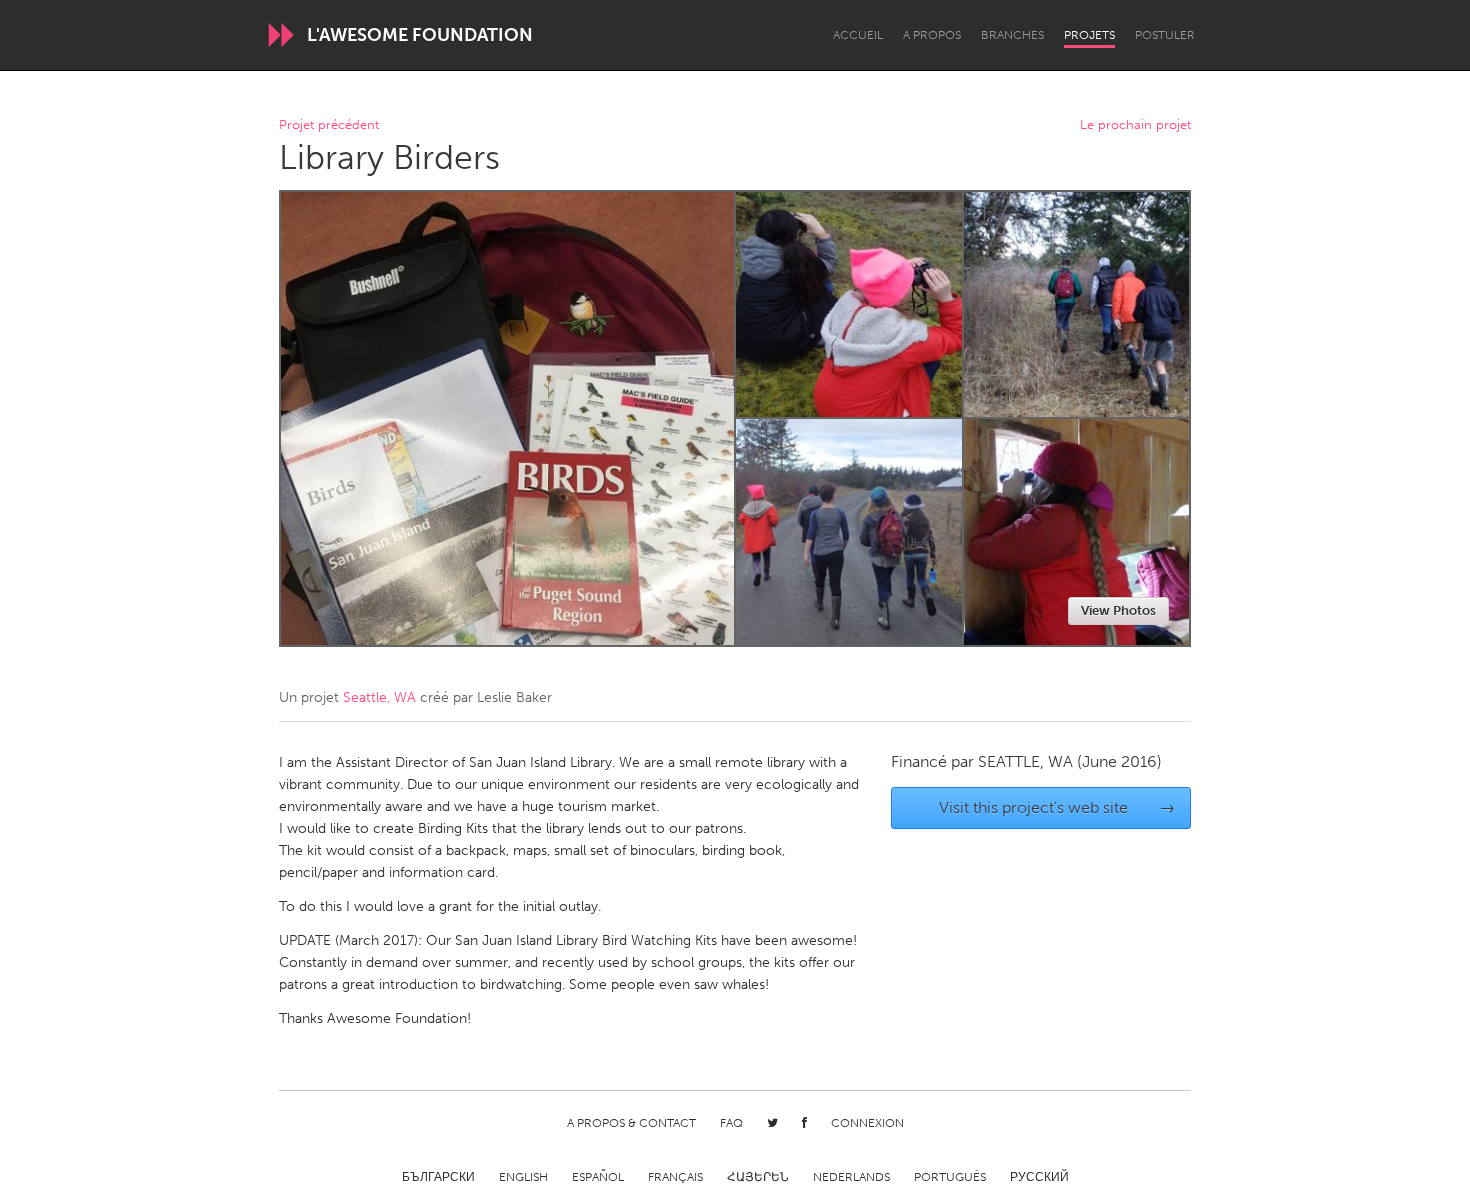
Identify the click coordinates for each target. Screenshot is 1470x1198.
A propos (932, 35)
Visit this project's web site (1057, 807)
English (523, 1177)
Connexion (867, 1123)
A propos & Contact (631, 1123)
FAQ (731, 1123)
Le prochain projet (1135, 125)
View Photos (1118, 610)
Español (598, 1177)
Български (438, 1177)
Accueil (858, 35)
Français (675, 1177)
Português (950, 1177)
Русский (1039, 1177)
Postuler (1165, 35)
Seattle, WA (379, 697)
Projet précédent (329, 125)
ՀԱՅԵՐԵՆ (758, 1177)
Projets (1089, 35)
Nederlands (851, 1177)
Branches (1012, 35)
